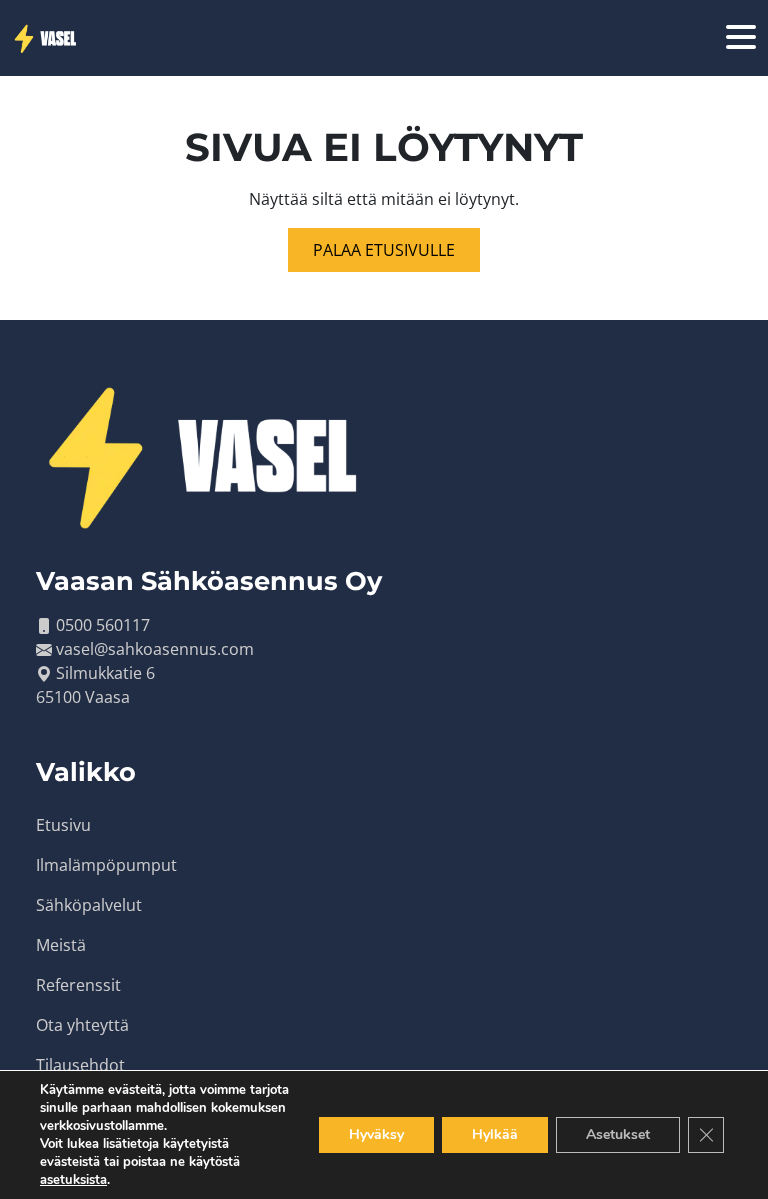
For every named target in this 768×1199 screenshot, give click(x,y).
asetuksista (73, 1180)
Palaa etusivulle (384, 250)
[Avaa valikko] (741, 38)
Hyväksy (376, 1134)
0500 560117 (103, 625)
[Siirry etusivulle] (47, 38)
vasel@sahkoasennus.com (155, 649)
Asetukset (618, 1134)
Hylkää (495, 1134)
